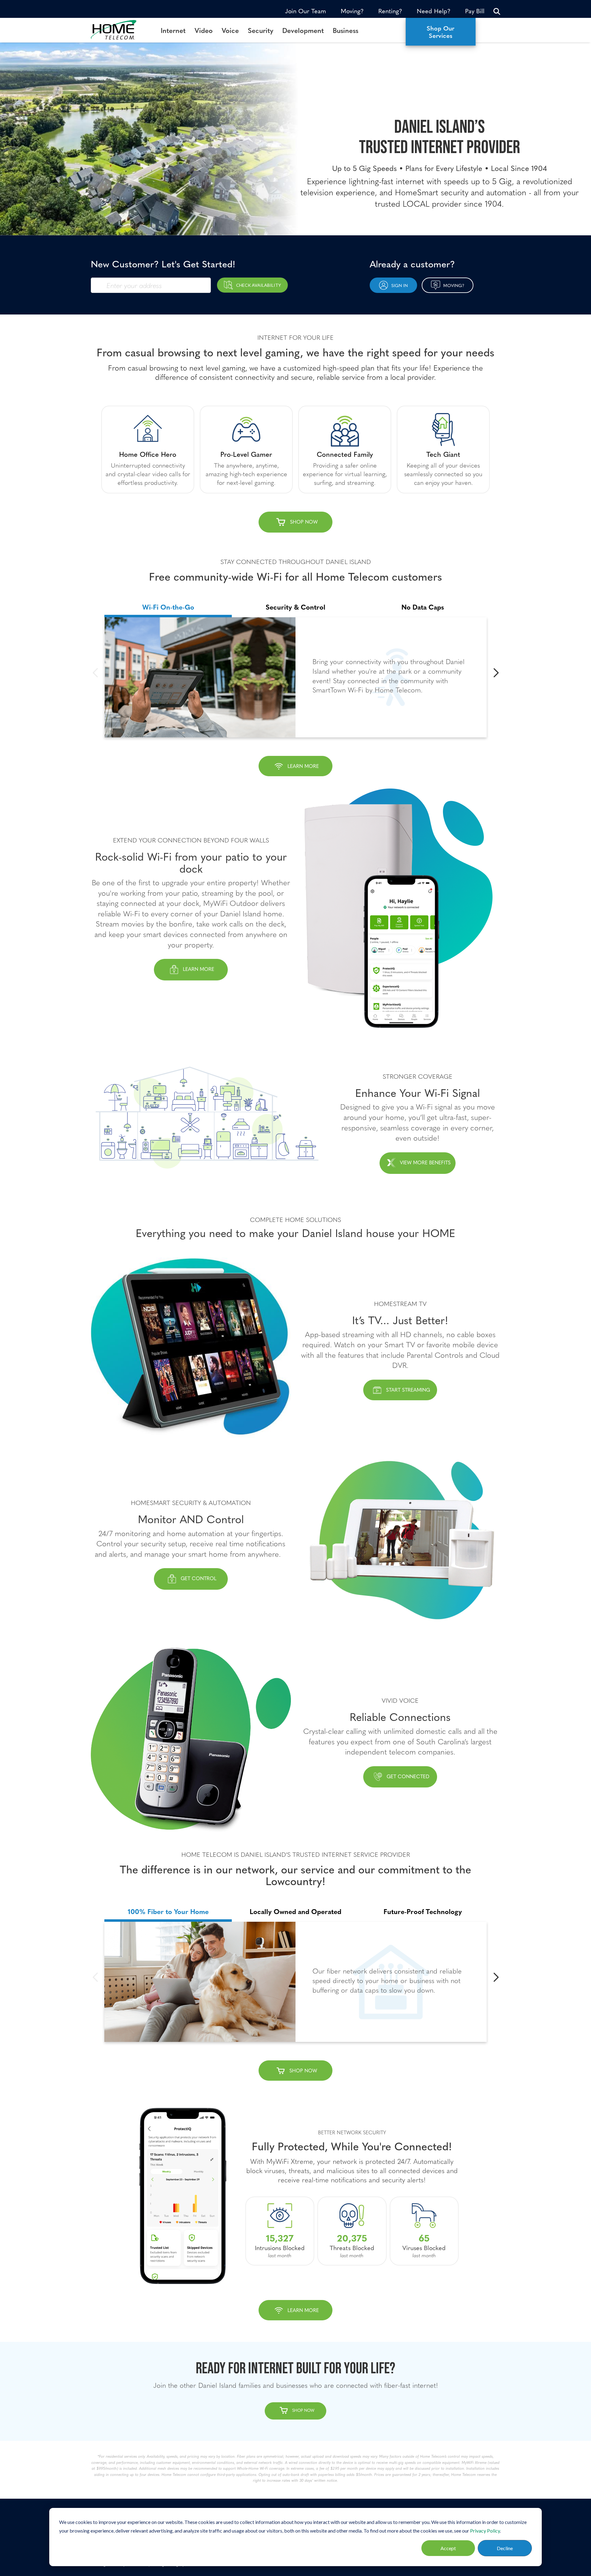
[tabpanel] (295, 677)
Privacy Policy (485, 2531)
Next (496, 673)
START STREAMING (408, 1389)
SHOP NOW (303, 2070)
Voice (230, 30)
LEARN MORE (303, 766)
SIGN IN (400, 285)
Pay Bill (475, 11)
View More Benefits (425, 1162)
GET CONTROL (199, 1578)
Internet (173, 30)
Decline (505, 2548)
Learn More (199, 969)
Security (261, 30)
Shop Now (304, 521)
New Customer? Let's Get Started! (163, 263)
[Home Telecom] (119, 30)
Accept (448, 2548)
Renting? (390, 11)
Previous (95, 673)
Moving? (352, 11)
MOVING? (454, 285)
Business (346, 30)
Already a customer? (412, 263)
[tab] (168, 605)
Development (303, 30)
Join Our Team (306, 11)
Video (204, 30)
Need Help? (434, 11)
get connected (408, 1776)
